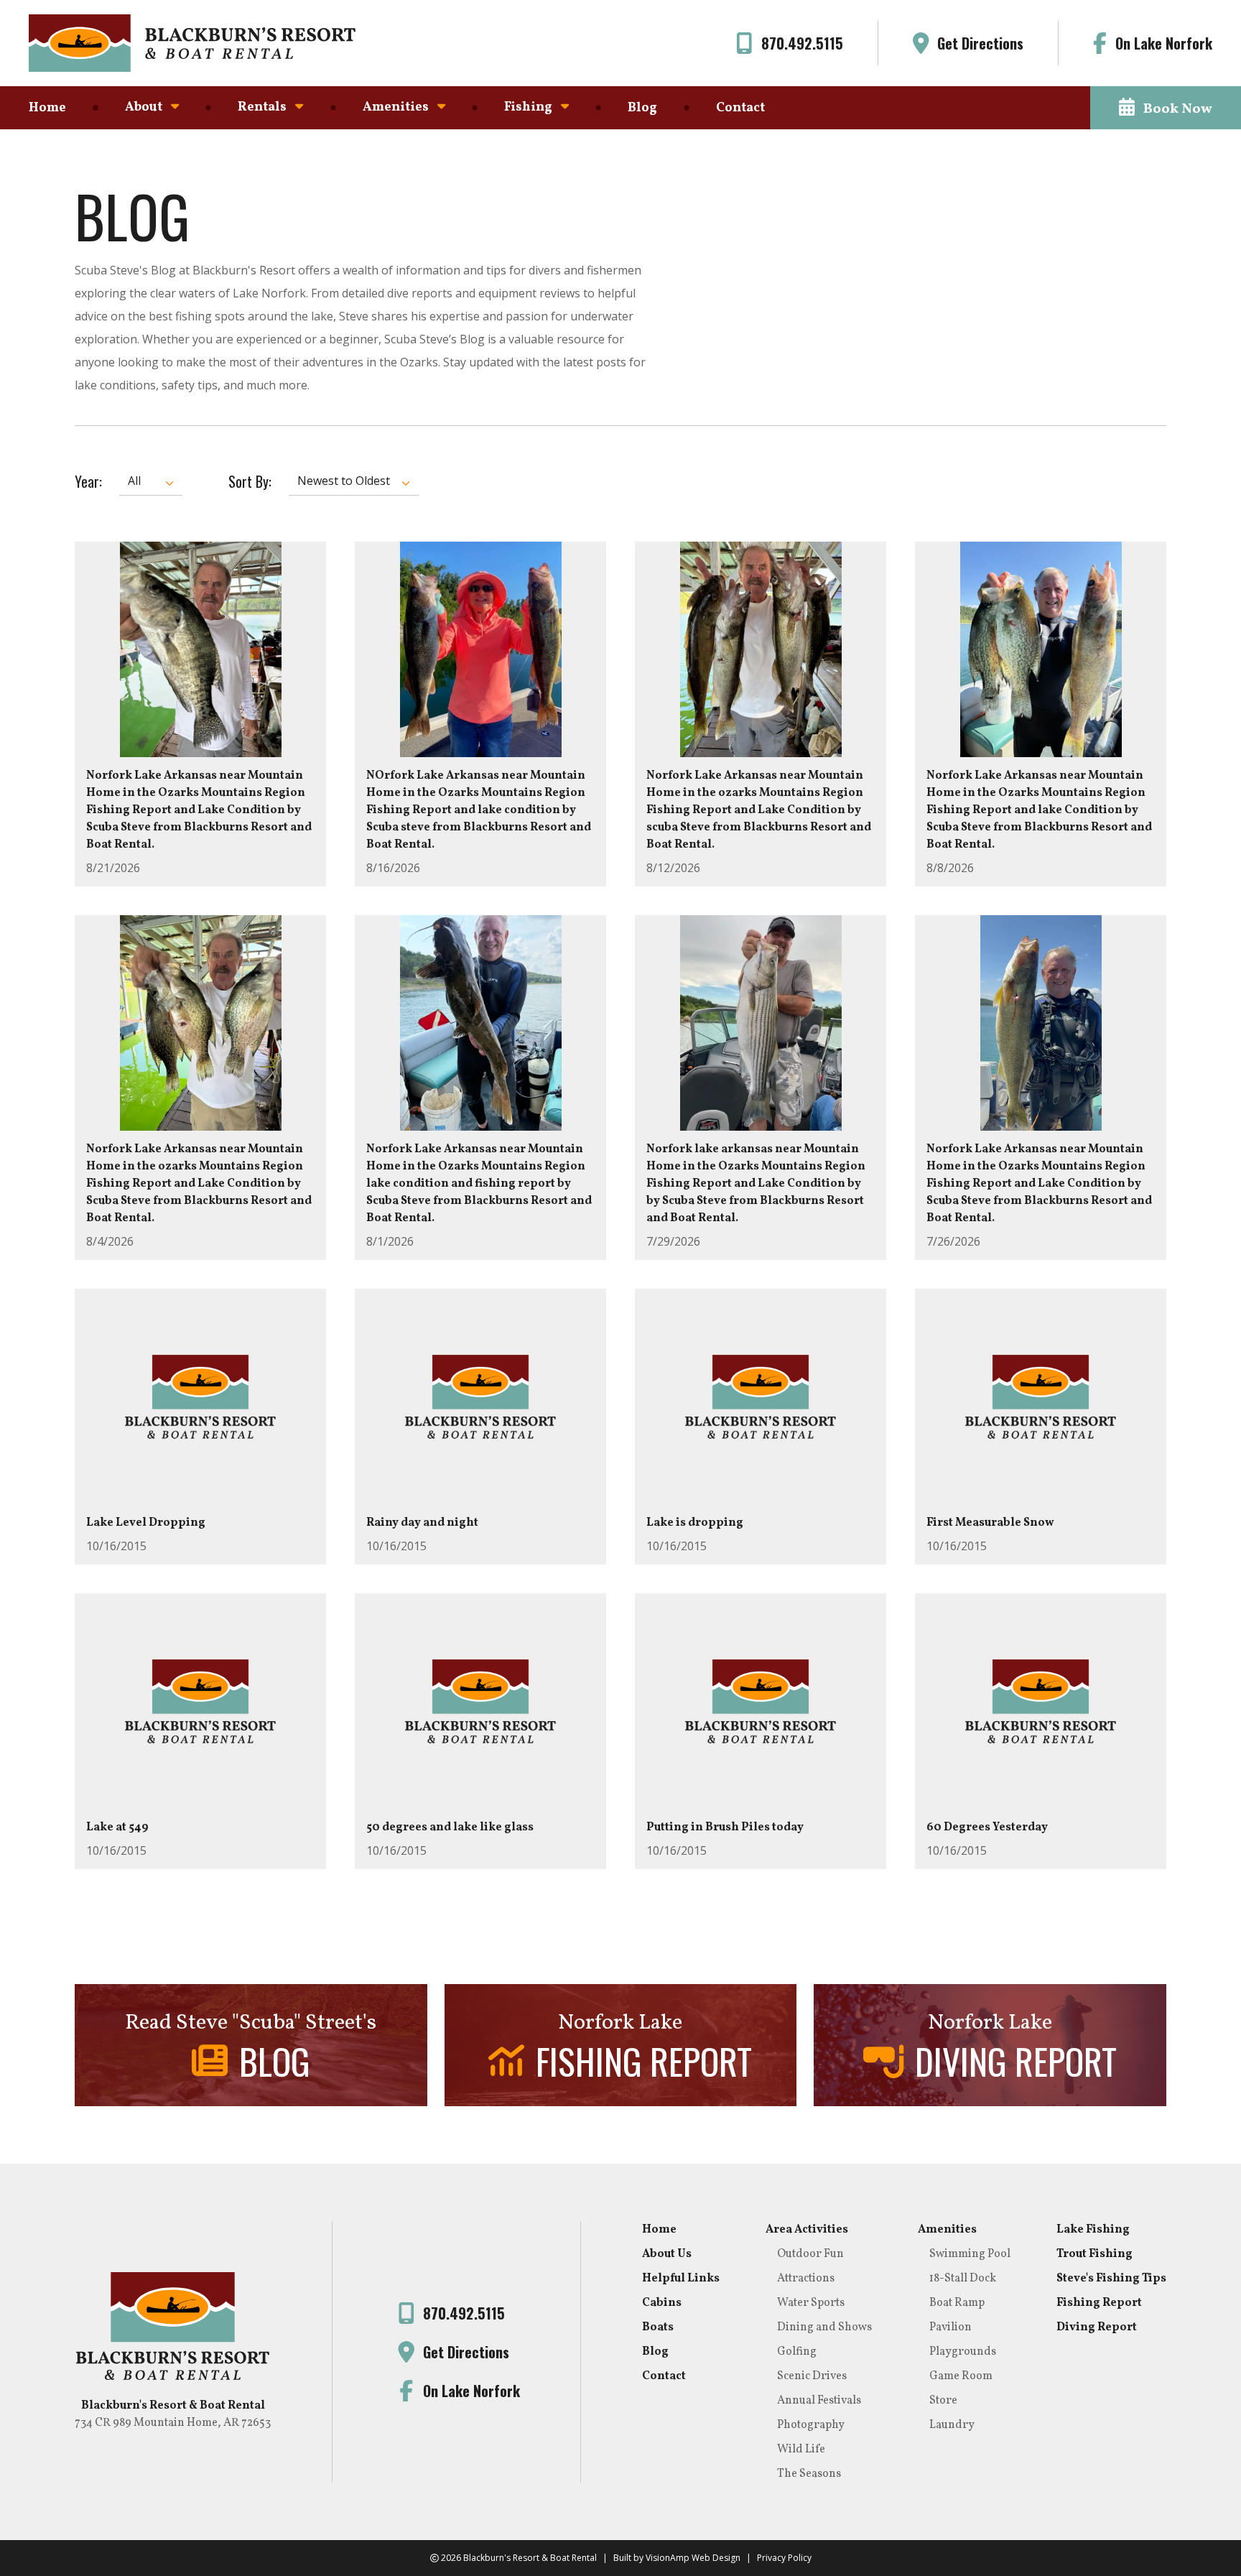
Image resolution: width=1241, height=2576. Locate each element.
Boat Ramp (957, 2303)
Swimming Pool (970, 2254)
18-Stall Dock (963, 2279)
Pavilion (950, 2327)
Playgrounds (963, 2352)
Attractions (806, 2279)
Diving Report (1097, 2327)
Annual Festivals (819, 2401)
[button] (1166, 108)
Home (47, 108)
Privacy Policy (784, 2558)
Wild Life (801, 2450)
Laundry (952, 2425)
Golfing (797, 2352)
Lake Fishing (1093, 2230)
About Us (667, 2254)
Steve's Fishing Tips (1111, 2279)
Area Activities (807, 2230)
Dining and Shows (824, 2327)
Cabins (662, 2303)
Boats (658, 2327)
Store (943, 2401)
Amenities (947, 2230)
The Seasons (809, 2474)
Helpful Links (681, 2279)
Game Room (961, 2376)
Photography (811, 2425)
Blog (642, 108)
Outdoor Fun (810, 2254)
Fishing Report (1099, 2303)
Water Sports (811, 2303)
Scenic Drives (812, 2376)
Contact (740, 108)
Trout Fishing (1094, 2254)
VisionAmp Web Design (693, 2558)
